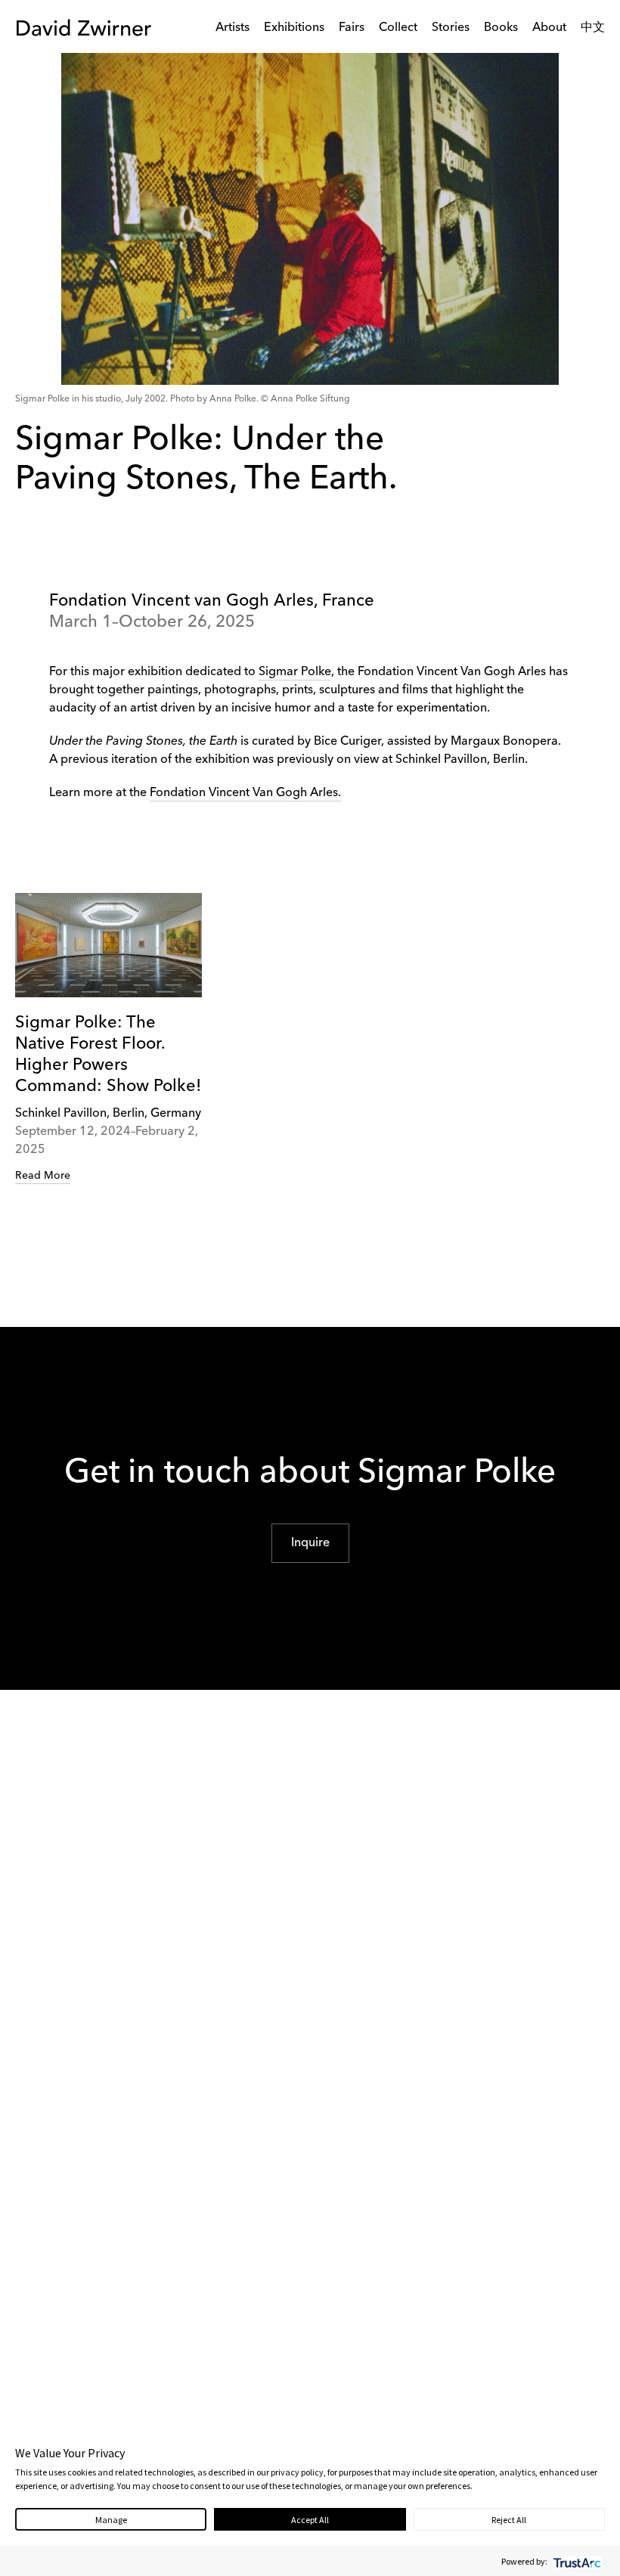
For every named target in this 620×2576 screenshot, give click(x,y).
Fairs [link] (352, 28)
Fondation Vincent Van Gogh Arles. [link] (245, 793)
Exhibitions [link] (294, 28)
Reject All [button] (509, 2520)
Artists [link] (232, 28)
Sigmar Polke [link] (295, 672)
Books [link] (501, 28)
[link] (108, 1039)
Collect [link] (398, 28)
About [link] (549, 28)
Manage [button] (111, 2520)
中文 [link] (593, 28)
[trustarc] (576, 2561)
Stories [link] (451, 28)
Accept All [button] (310, 2520)
